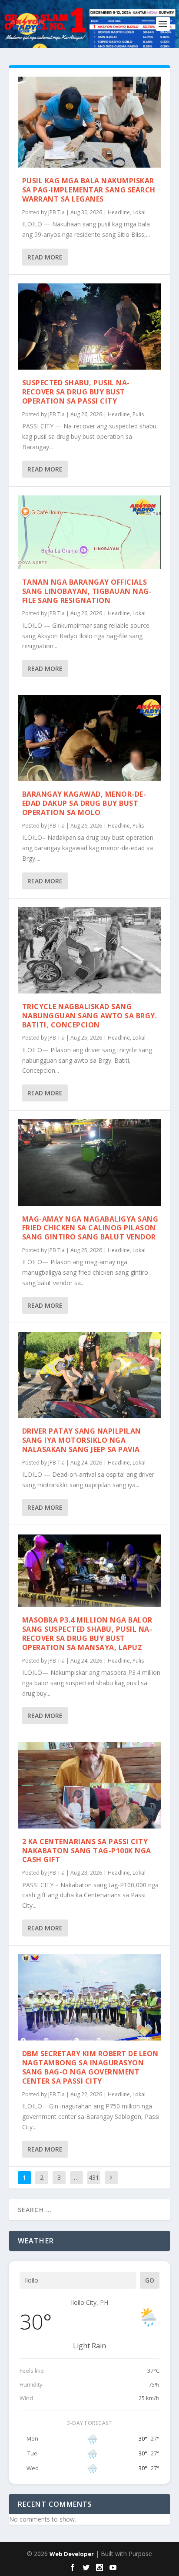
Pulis (138, 414)
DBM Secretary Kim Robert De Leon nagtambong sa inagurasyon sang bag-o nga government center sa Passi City (90, 2067)
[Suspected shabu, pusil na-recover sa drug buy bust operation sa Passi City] (90, 327)
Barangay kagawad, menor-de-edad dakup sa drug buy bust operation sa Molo (84, 803)
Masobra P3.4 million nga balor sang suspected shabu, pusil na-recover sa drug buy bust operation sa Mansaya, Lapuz (87, 1633)
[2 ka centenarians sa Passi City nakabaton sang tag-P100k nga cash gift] (90, 1785)
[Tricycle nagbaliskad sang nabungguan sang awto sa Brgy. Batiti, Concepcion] (90, 950)
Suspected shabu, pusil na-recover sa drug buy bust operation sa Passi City (76, 392)
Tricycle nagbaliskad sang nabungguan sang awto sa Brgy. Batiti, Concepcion (90, 1016)
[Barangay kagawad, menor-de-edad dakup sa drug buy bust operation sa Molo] (90, 738)
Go (150, 2280)
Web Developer (72, 2554)
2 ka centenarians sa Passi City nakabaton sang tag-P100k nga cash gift (87, 1851)
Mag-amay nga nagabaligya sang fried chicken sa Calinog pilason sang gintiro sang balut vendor (90, 1228)
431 (94, 2177)
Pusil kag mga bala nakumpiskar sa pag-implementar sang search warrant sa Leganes (89, 190)
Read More (45, 257)
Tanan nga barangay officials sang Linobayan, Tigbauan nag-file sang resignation (87, 591)
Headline (119, 212)
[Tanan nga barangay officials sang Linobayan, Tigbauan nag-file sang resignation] (90, 532)
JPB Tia (56, 212)
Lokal (139, 212)
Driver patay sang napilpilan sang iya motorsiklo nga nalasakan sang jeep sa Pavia (82, 1440)
